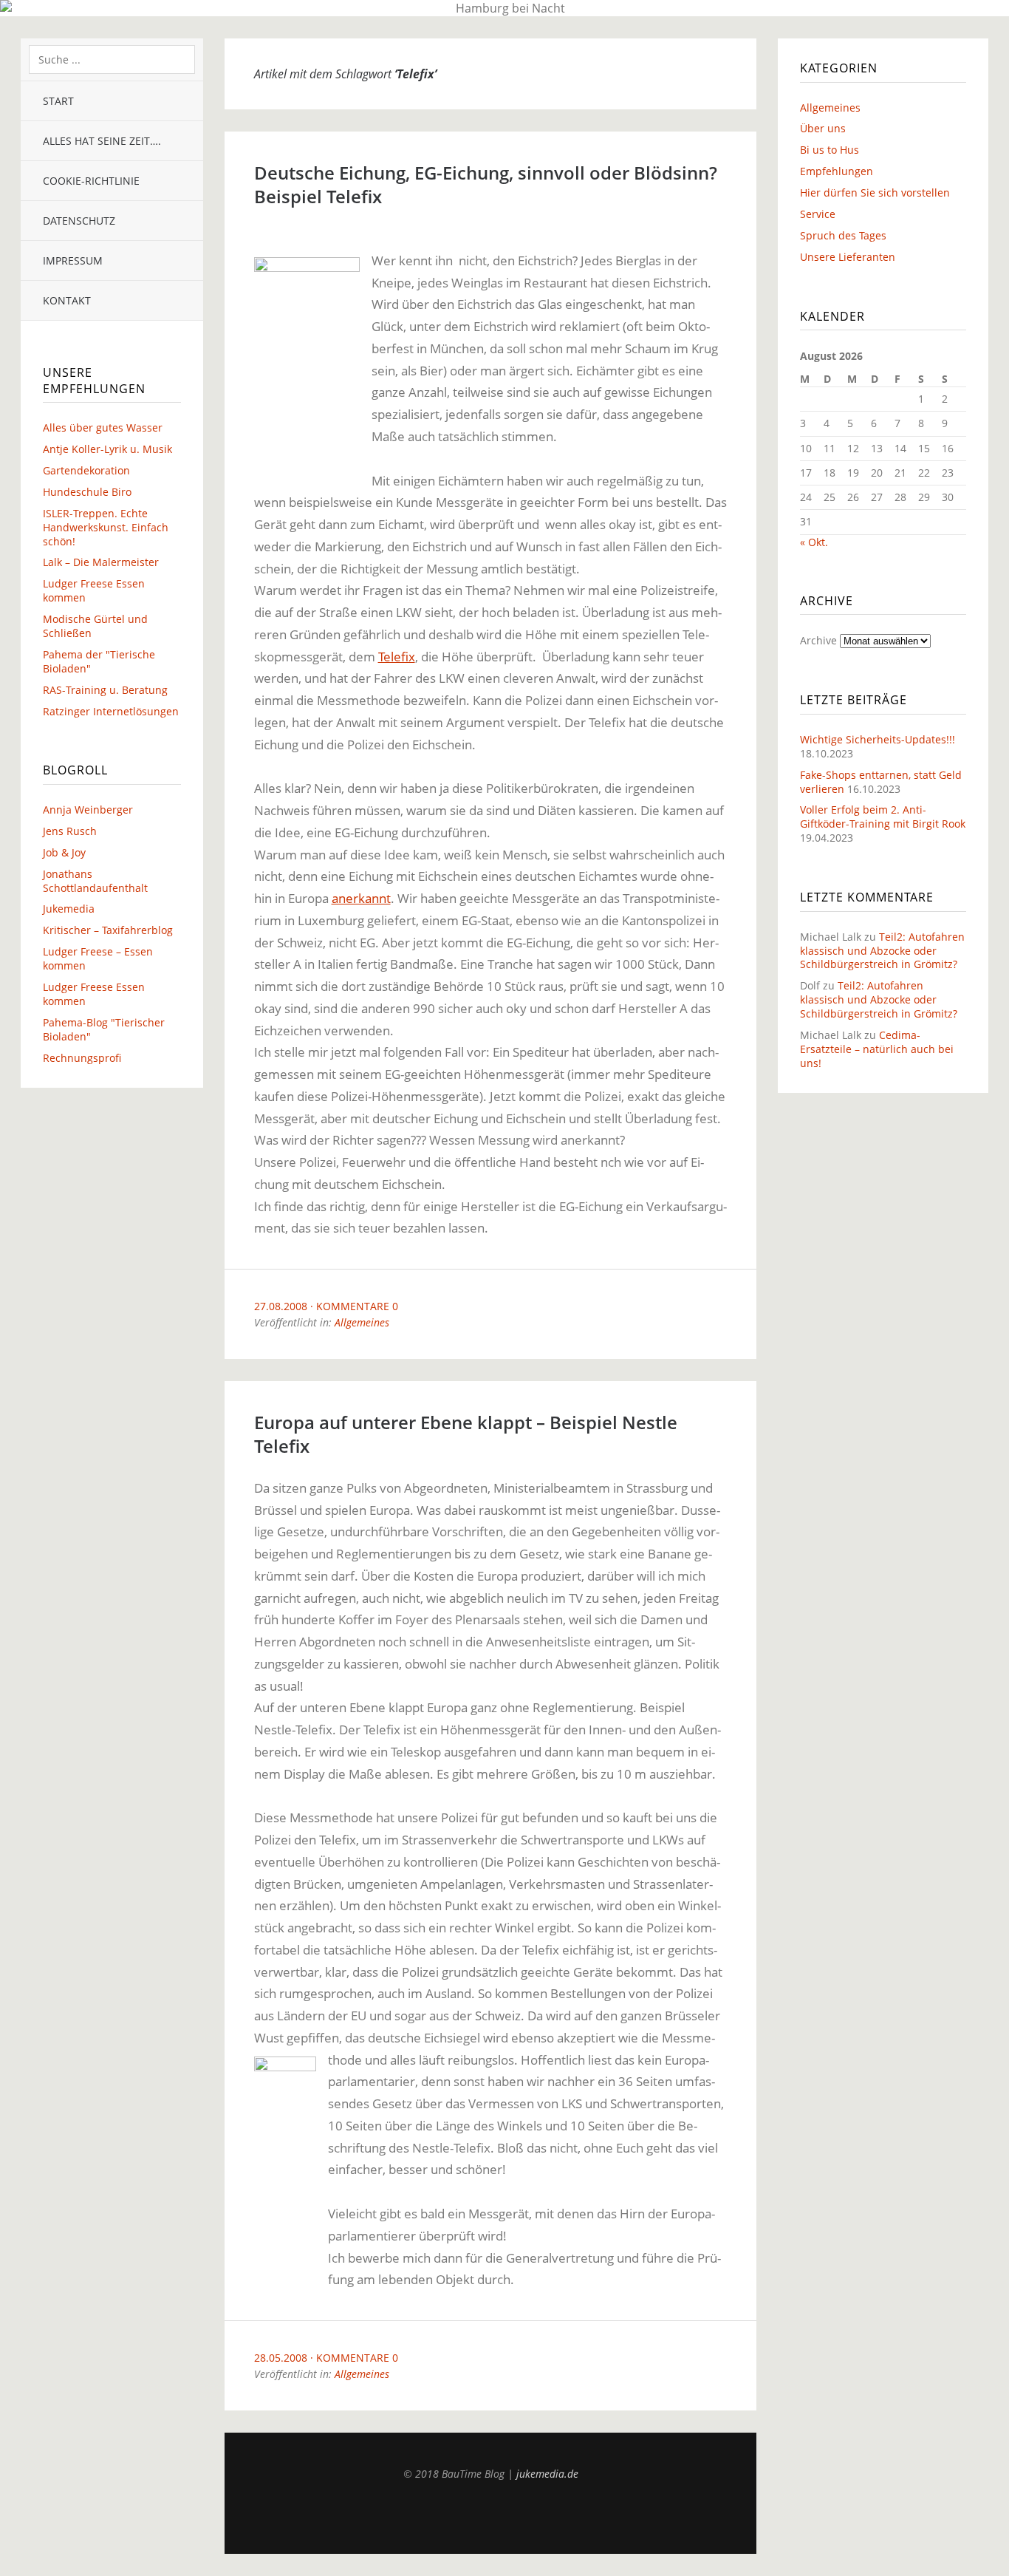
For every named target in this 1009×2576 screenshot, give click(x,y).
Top (490, 2517)
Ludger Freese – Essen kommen (98, 958)
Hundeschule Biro (87, 492)
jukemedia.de (547, 2474)
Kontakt (67, 300)
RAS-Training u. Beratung (105, 690)
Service (818, 214)
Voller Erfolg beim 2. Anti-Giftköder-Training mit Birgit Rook (883, 817)
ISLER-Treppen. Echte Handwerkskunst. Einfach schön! (106, 527)
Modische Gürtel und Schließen (95, 626)
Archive (818, 640)
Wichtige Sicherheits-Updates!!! (878, 739)
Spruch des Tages (843, 235)
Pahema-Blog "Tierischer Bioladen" (104, 1029)
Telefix (397, 657)
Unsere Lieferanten (848, 257)
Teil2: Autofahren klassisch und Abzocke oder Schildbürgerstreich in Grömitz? (882, 951)
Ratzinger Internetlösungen (111, 711)
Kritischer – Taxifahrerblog (108, 930)
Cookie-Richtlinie (91, 181)
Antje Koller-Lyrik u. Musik (107, 449)
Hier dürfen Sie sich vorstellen (875, 192)
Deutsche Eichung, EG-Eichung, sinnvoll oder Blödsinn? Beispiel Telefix (486, 184)
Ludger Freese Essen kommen (94, 590)
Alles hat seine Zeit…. (102, 141)
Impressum (73, 260)
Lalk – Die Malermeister (101, 562)
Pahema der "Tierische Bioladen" (99, 661)
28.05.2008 (281, 2358)
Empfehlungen (837, 171)
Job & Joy (64, 852)
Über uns (823, 128)
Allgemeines (362, 1322)
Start (58, 101)
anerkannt (361, 898)
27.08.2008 (281, 1306)
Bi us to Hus (830, 150)
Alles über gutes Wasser (103, 427)
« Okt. (814, 542)
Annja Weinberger (88, 810)
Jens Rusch (70, 831)
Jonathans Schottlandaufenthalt (95, 881)
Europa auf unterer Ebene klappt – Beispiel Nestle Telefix (466, 1434)
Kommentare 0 (357, 1306)
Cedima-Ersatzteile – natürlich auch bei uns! (877, 1049)
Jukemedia (69, 909)
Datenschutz (79, 221)
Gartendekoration (86, 470)
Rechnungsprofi (82, 1058)
